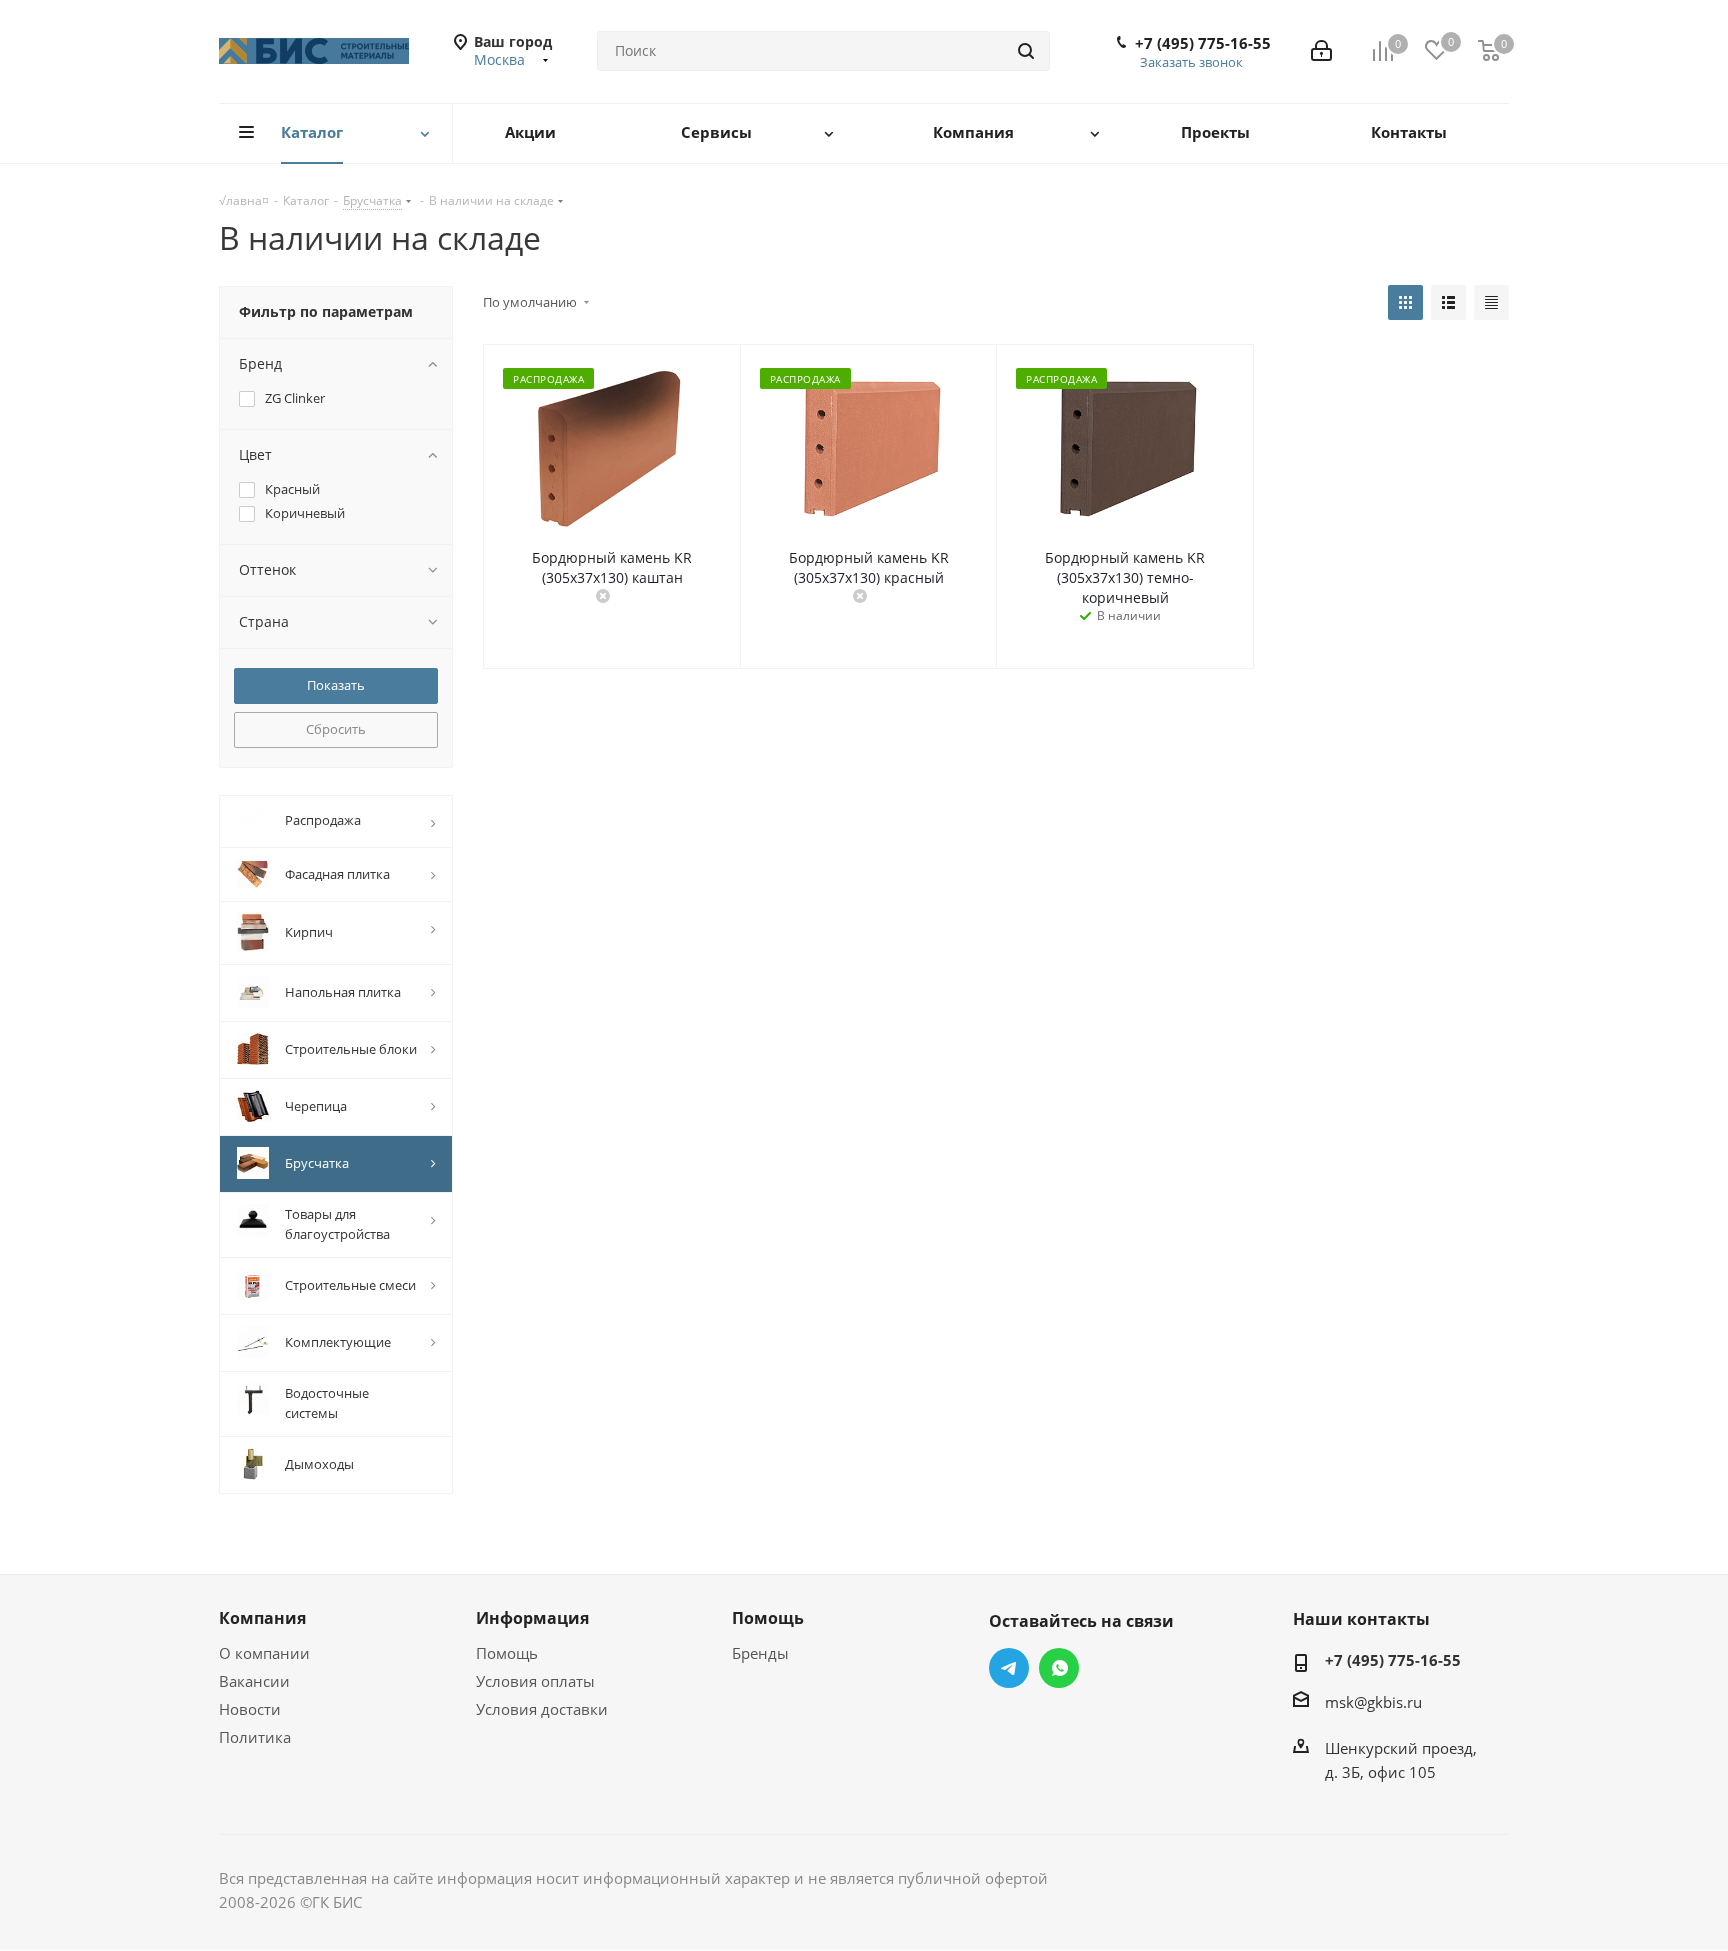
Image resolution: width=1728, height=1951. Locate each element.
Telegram (1009, 1668)
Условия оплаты (535, 1681)
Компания (262, 1618)
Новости (250, 1709)
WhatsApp (1059, 1668)
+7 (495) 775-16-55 (1203, 43)
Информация (532, 1618)
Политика (255, 1737)
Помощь (507, 1653)
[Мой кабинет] (1321, 51)
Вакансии (254, 1681)
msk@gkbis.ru (1373, 1702)
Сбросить (336, 729)
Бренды (760, 1653)
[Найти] (1026, 51)
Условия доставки (542, 1709)
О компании (264, 1653)
